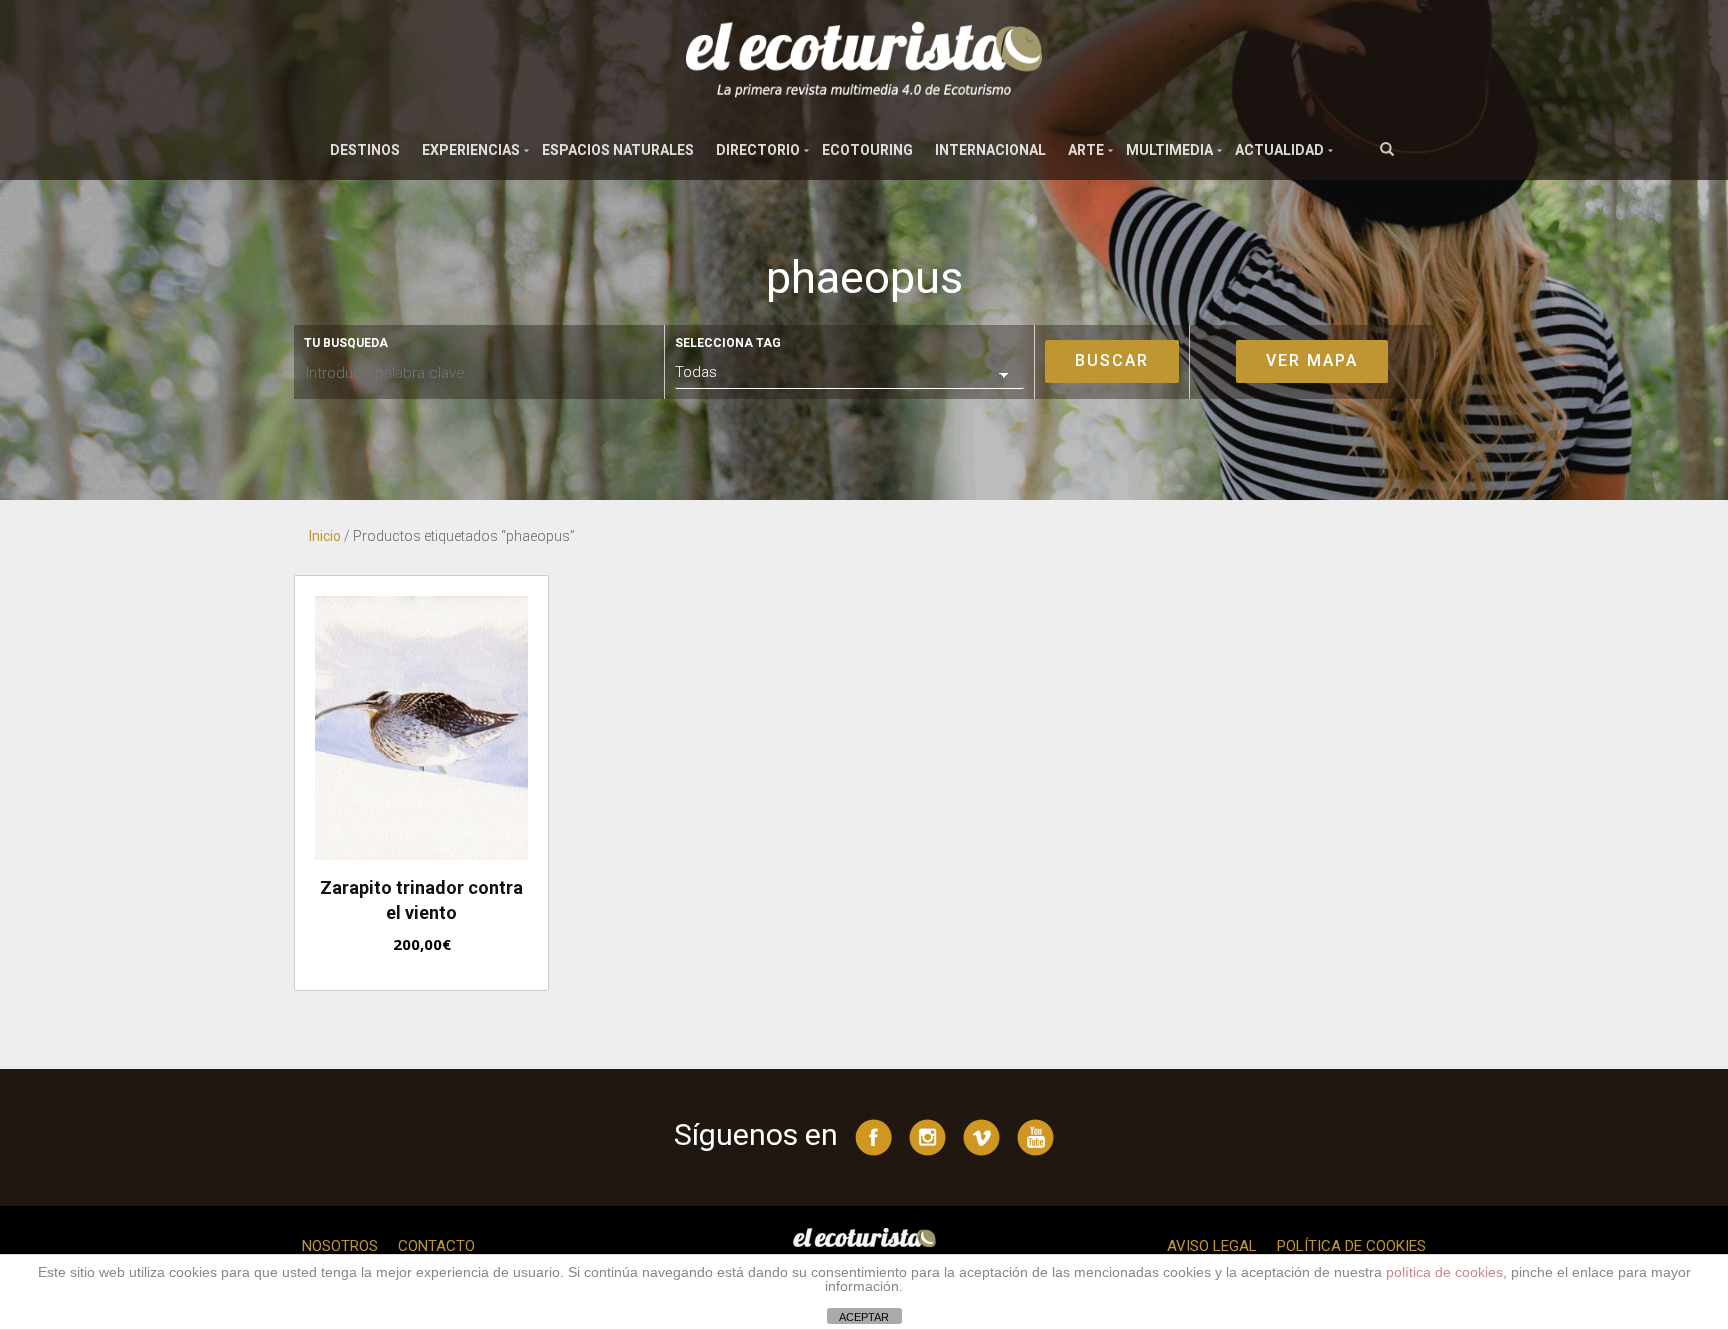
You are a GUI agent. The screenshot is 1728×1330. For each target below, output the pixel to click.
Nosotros (340, 1246)
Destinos (365, 150)
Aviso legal (1212, 1246)
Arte (1086, 150)
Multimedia (1169, 150)
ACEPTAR (864, 1317)
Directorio (758, 150)
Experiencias (471, 150)
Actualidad (1279, 150)
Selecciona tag (728, 343)
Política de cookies (1351, 1246)
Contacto (436, 1246)
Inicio (325, 536)
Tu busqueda (346, 343)
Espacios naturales (618, 150)
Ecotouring (867, 150)
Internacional (990, 150)
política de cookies (1444, 1272)
